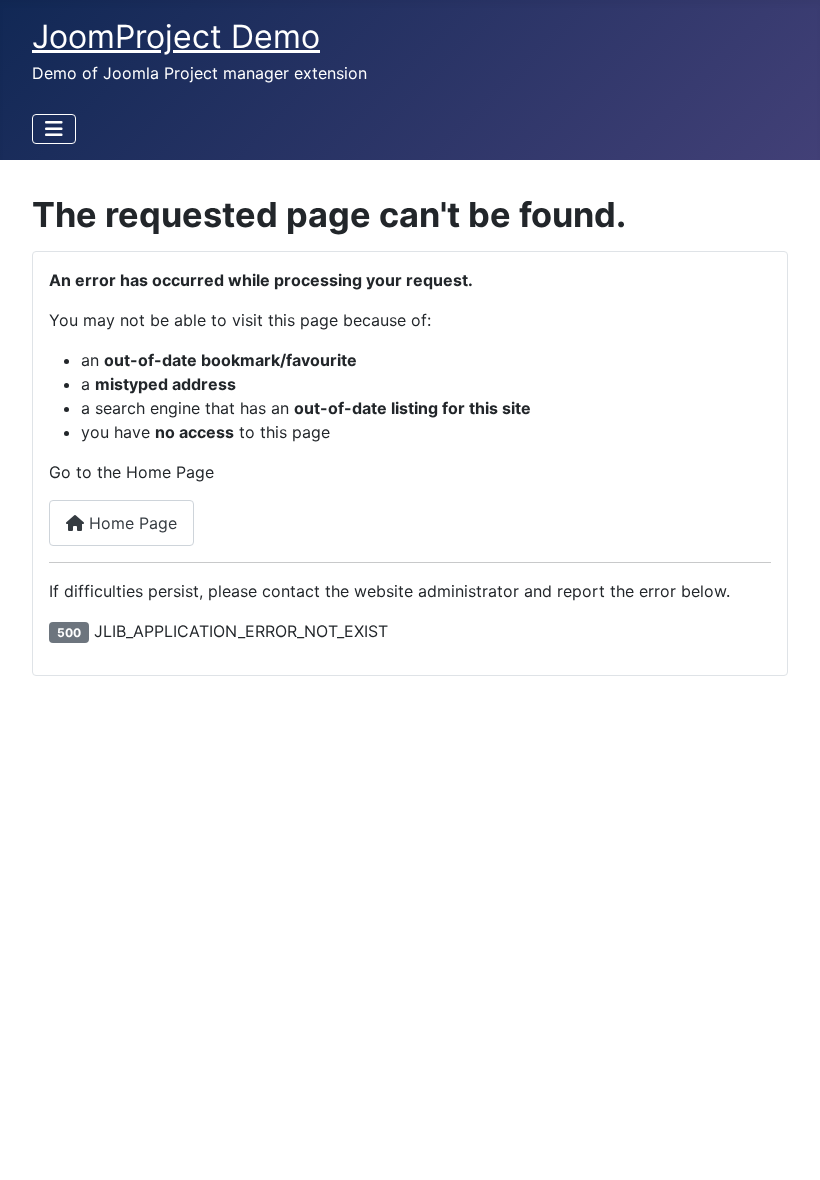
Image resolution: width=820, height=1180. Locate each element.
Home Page (130, 523)
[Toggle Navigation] (54, 129)
